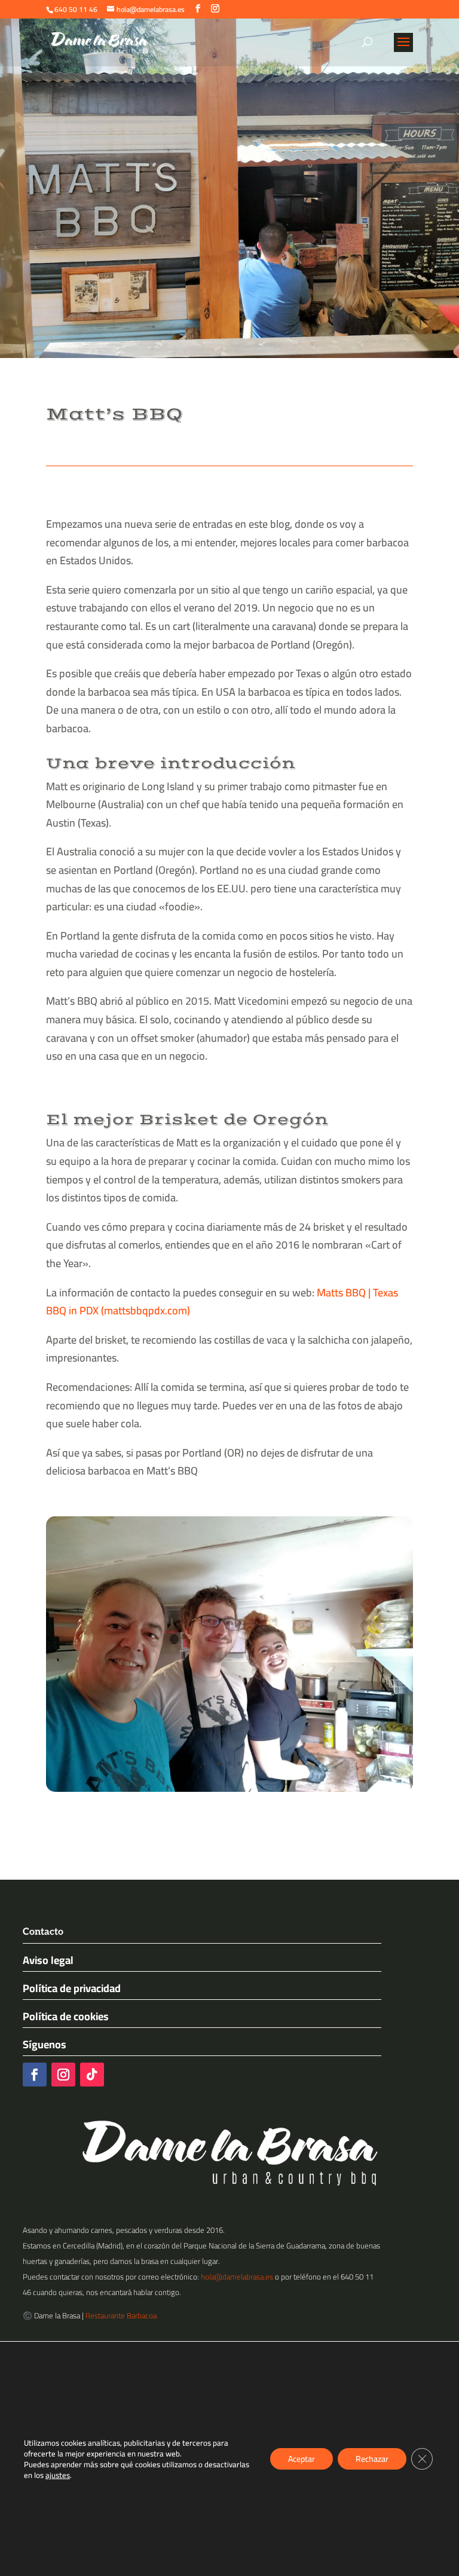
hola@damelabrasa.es (237, 2277)
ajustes (58, 2475)
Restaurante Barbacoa (121, 2315)
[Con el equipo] (229, 1792)
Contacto (43, 1932)
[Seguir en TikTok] (92, 2075)
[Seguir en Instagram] (63, 2075)
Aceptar (302, 2459)
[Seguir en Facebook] (35, 2075)
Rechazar (372, 2459)
